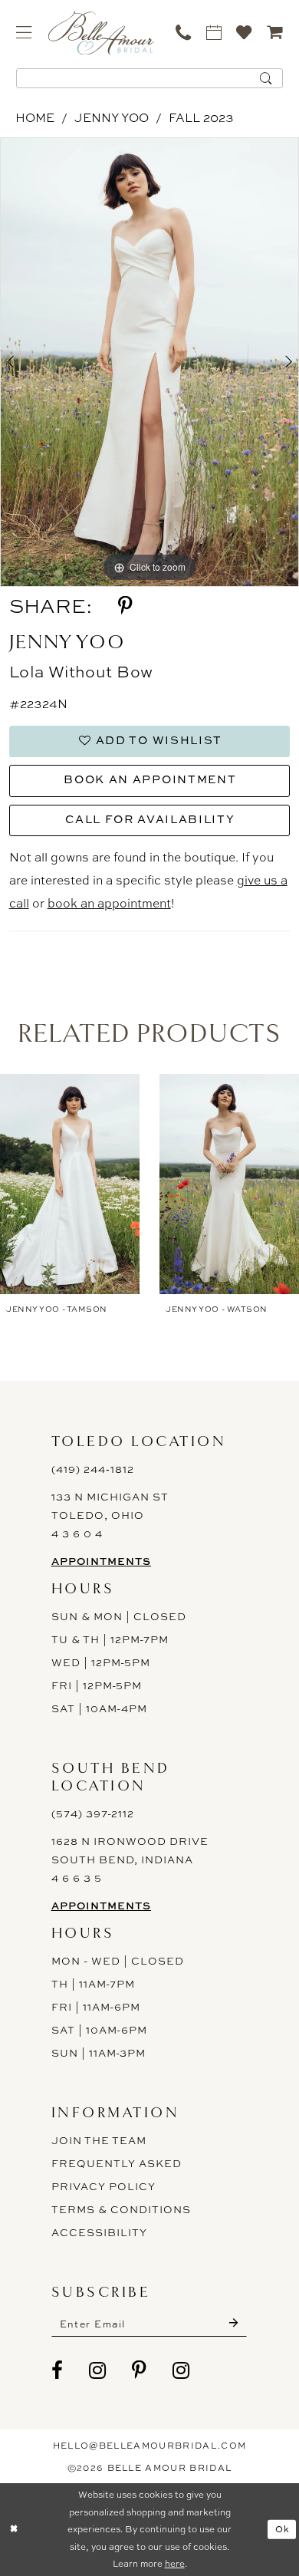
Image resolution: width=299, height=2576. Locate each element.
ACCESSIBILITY (100, 2232)
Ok (283, 2529)
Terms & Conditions (122, 2209)
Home (35, 118)
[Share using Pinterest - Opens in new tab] (125, 606)
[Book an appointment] (214, 32)
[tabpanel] (149, 362)
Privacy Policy (104, 2186)
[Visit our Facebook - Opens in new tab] (58, 2370)
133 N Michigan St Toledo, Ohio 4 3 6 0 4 (110, 1515)
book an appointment (109, 903)
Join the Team (99, 2140)
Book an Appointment (150, 779)
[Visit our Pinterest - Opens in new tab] (140, 2370)
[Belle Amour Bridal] (101, 33)
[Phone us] (184, 32)
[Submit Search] (266, 78)
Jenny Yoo (112, 118)
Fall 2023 (201, 118)
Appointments (101, 1561)
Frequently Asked (117, 2163)
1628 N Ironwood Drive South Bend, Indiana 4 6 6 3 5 (130, 1860)
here (175, 2564)
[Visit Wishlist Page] (245, 32)
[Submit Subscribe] (233, 2324)
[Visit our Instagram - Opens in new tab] (98, 2370)
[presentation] (70, 1184)
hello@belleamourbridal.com (150, 2445)
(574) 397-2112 (93, 1813)
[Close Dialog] (14, 2530)
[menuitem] (24, 32)
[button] (24, 32)
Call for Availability (150, 819)
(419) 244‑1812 (93, 1469)
